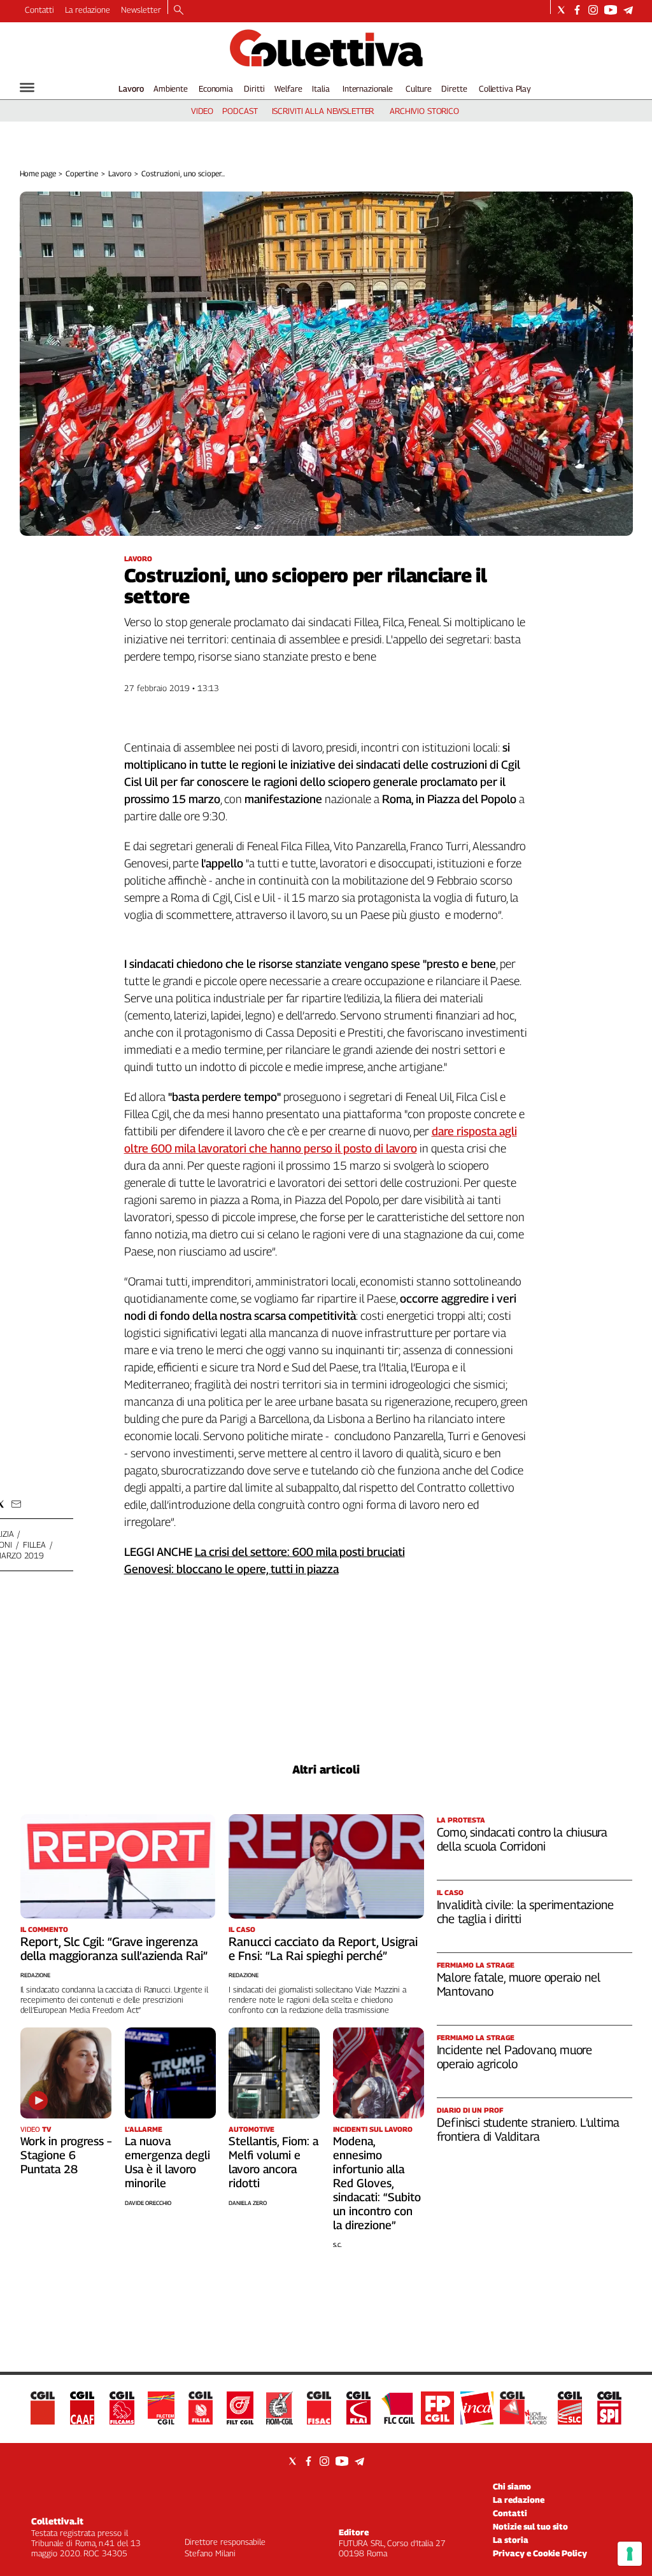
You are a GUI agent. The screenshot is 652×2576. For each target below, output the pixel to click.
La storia (511, 2540)
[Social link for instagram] (593, 10)
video (202, 111)
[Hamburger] (27, 87)
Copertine (82, 173)
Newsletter (141, 10)
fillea (34, 1544)
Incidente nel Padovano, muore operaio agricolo (515, 2057)
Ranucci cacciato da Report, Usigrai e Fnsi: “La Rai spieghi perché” (323, 1949)
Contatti (39, 10)
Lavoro (131, 88)
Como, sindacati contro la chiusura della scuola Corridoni (522, 1839)
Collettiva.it (57, 2521)
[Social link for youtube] (611, 10)
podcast (240, 111)
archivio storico (424, 111)
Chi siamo (512, 2486)
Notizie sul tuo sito (530, 2526)
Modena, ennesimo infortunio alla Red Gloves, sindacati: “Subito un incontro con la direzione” (377, 2183)
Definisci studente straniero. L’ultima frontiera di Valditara (528, 2129)
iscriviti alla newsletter (323, 111)
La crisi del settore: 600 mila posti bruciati (300, 1552)
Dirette (454, 88)
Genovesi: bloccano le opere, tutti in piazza (231, 1569)
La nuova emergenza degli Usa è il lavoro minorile (167, 2162)
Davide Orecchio (148, 2203)
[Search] (179, 11)
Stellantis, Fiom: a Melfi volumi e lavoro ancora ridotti (273, 2162)
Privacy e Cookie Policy (540, 2553)
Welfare (288, 88)
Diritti (254, 88)
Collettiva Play (505, 88)
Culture (419, 88)
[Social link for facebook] (577, 10)
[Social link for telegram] (628, 10)
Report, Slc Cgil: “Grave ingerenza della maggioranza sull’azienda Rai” (114, 1949)
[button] (16, 1504)
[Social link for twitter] (561, 10)
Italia (321, 88)
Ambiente (171, 88)
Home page (38, 173)
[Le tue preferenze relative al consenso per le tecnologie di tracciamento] (630, 2554)
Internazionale (368, 88)
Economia (216, 88)
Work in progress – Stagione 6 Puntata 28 (66, 2155)
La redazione (88, 10)
